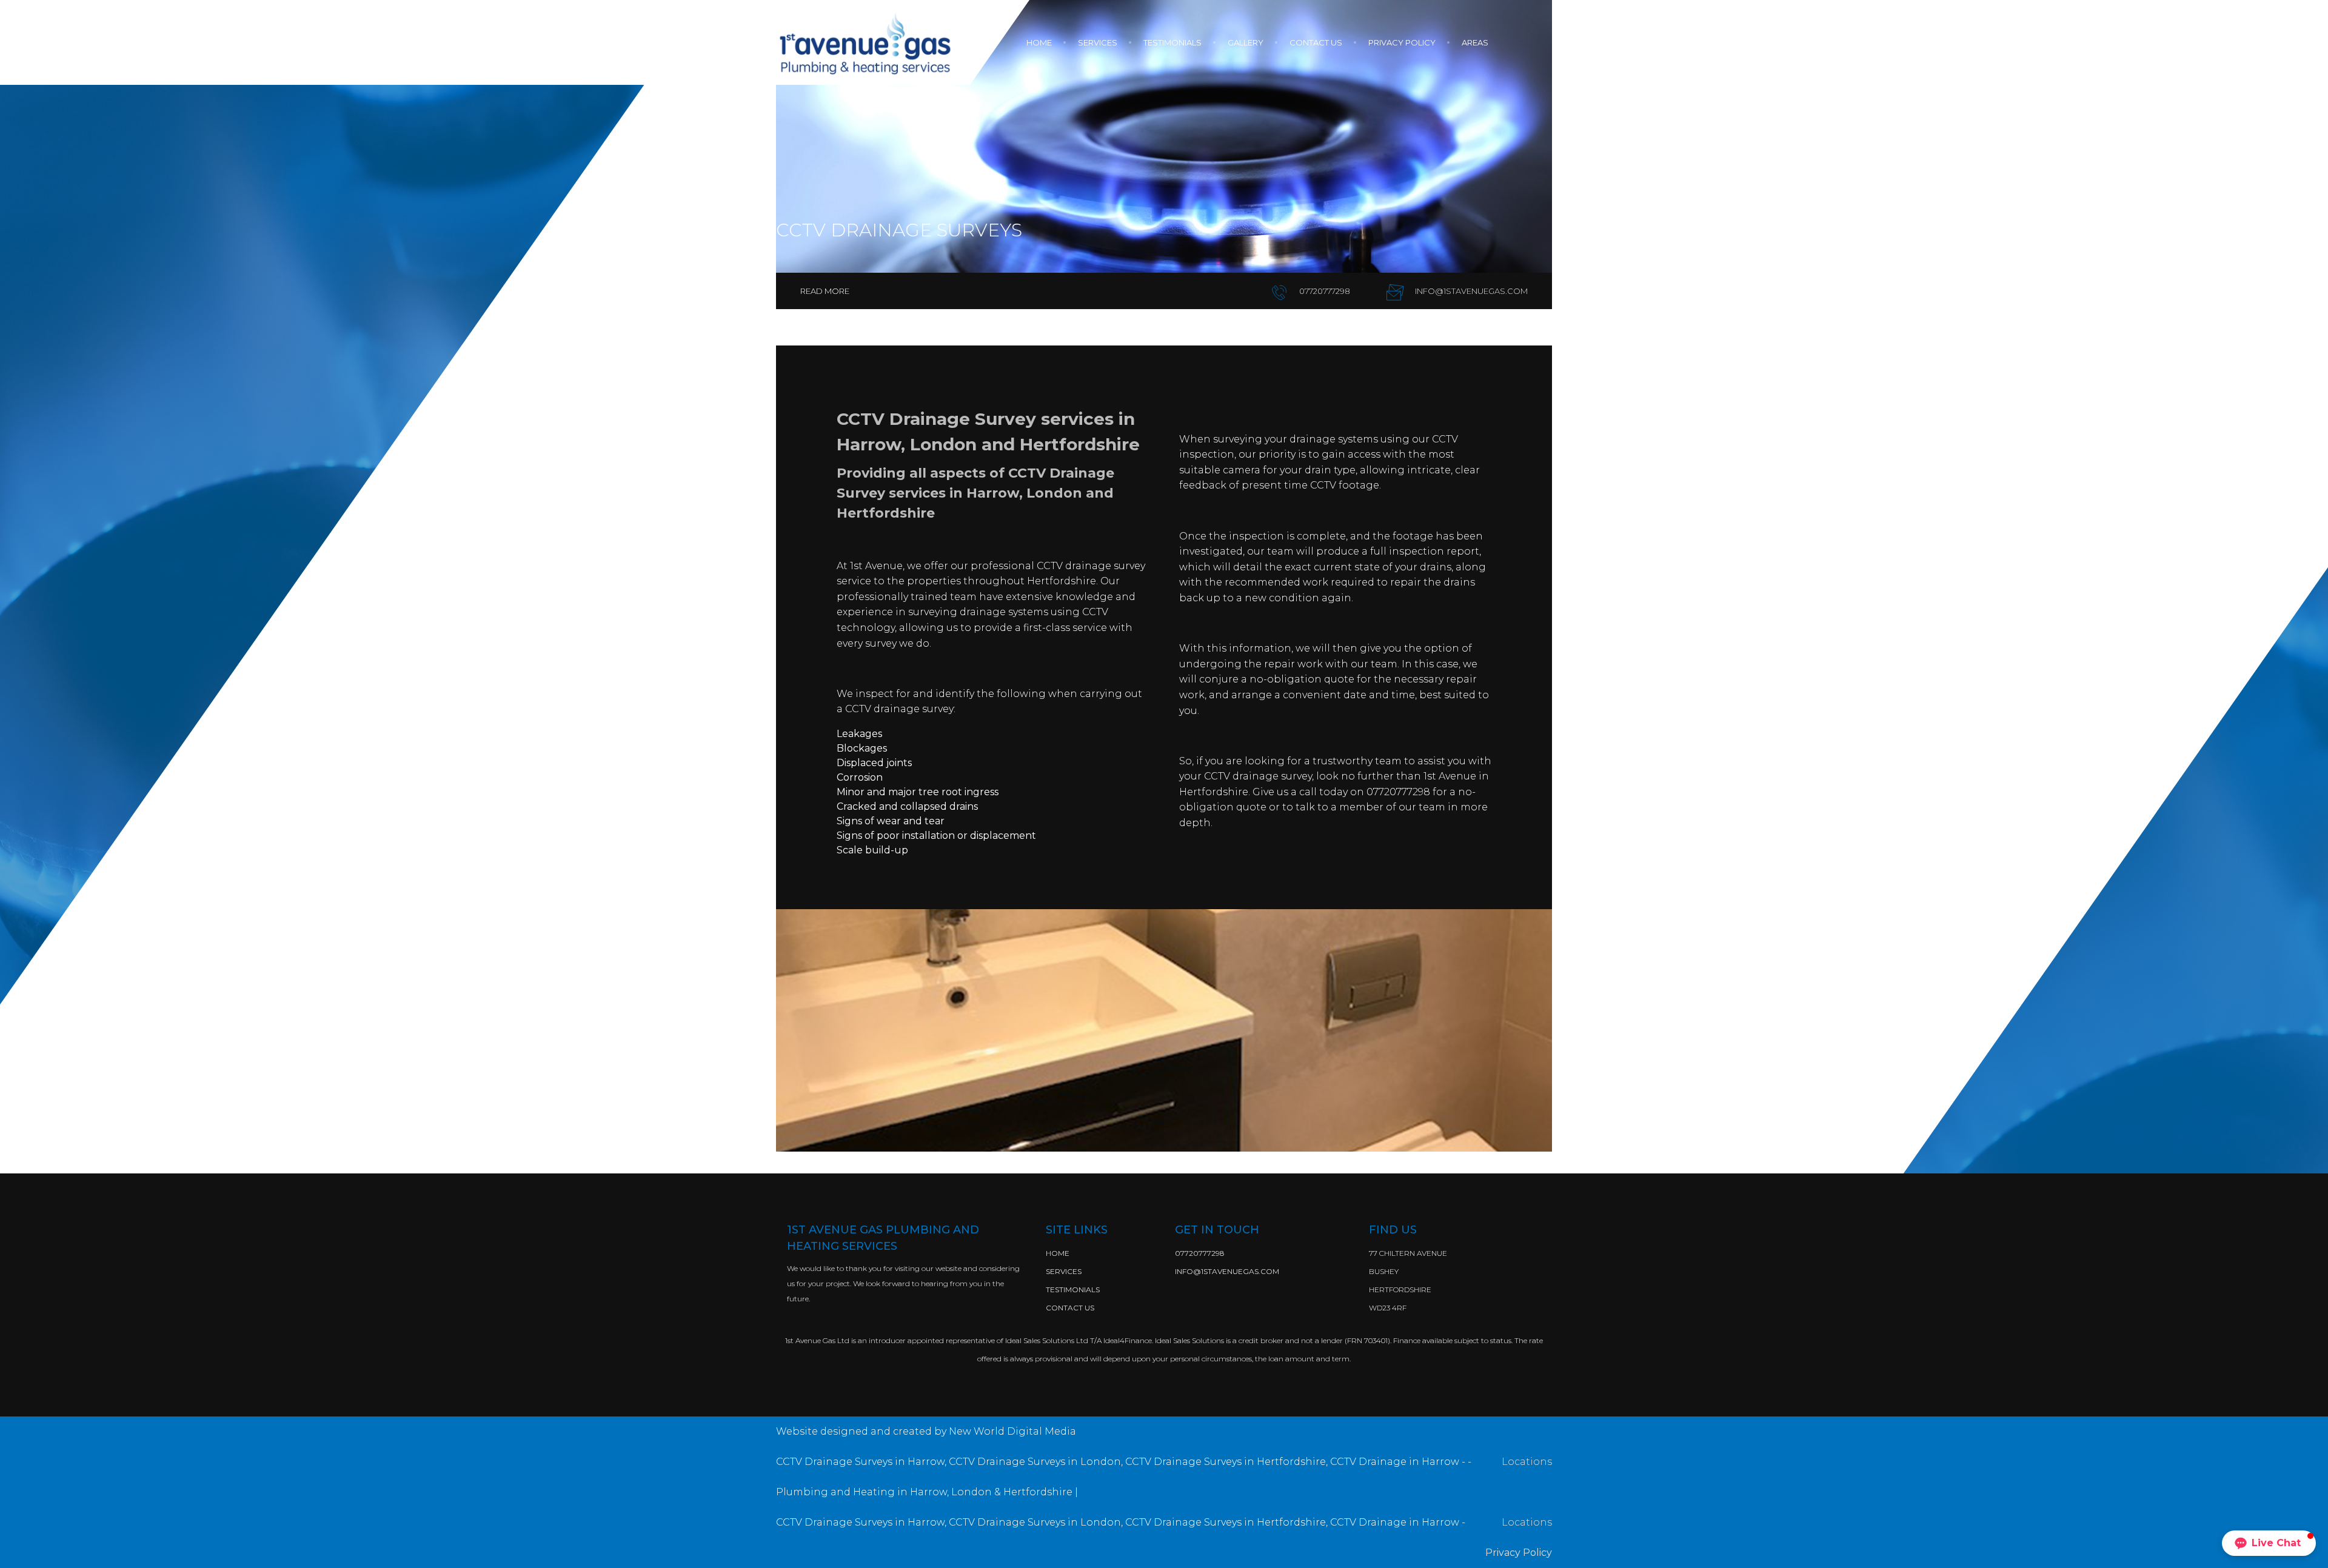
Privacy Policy (1403, 42)
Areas (1475, 42)
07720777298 (1324, 291)
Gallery (1246, 42)
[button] (2269, 1543)
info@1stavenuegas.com (1470, 291)
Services (1099, 42)
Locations (1527, 1462)
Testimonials (1173, 42)
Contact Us (1070, 1308)
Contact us (1317, 42)
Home (1040, 42)
